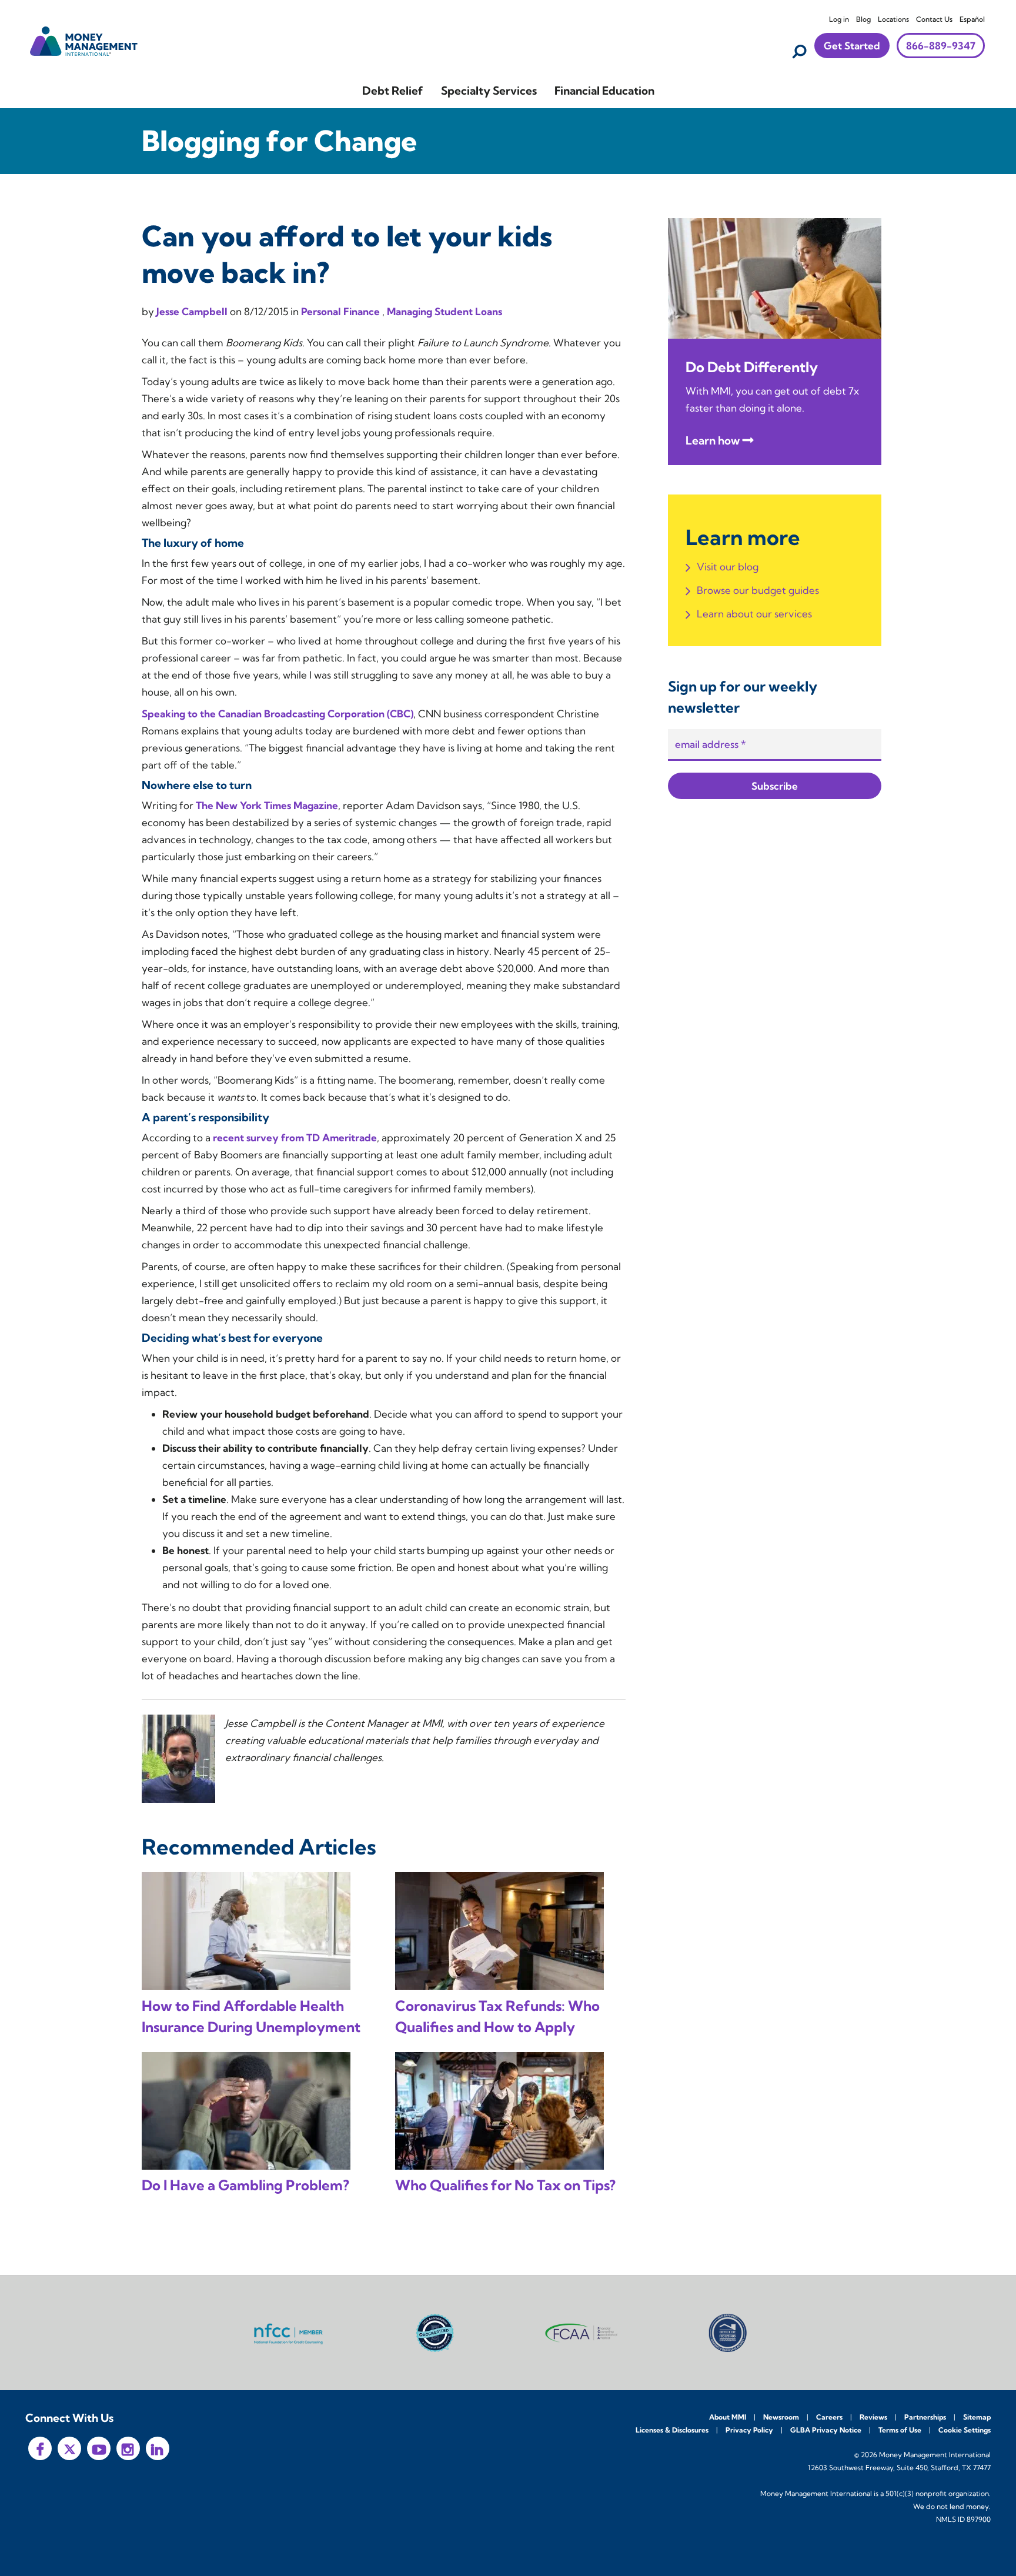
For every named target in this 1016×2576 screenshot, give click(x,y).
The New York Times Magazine (267, 805)
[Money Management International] (84, 40)
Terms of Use (900, 2430)
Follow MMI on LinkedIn (158, 2448)
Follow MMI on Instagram (128, 2448)
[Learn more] (775, 277)
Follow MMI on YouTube (99, 2448)
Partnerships (925, 2417)
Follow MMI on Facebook (40, 2448)
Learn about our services (754, 614)
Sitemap (977, 2417)
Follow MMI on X (69, 2448)
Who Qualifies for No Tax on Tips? (505, 2185)
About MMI (728, 2417)
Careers (829, 2417)
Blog (863, 19)
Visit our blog (728, 567)
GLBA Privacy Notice (826, 2430)
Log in (839, 19)
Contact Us (934, 19)
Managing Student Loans (444, 311)
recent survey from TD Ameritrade (295, 1137)
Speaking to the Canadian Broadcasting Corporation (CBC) (278, 714)
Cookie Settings (965, 2430)
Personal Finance (342, 311)
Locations (893, 19)
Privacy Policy (749, 2430)
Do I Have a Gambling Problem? (245, 2185)
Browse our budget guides (758, 590)
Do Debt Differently (752, 367)
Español (972, 19)
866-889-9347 (941, 46)
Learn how (713, 440)
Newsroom (781, 2417)
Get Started (852, 46)
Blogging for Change (279, 141)
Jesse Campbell (193, 311)
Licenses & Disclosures (672, 2430)
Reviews (873, 2417)
